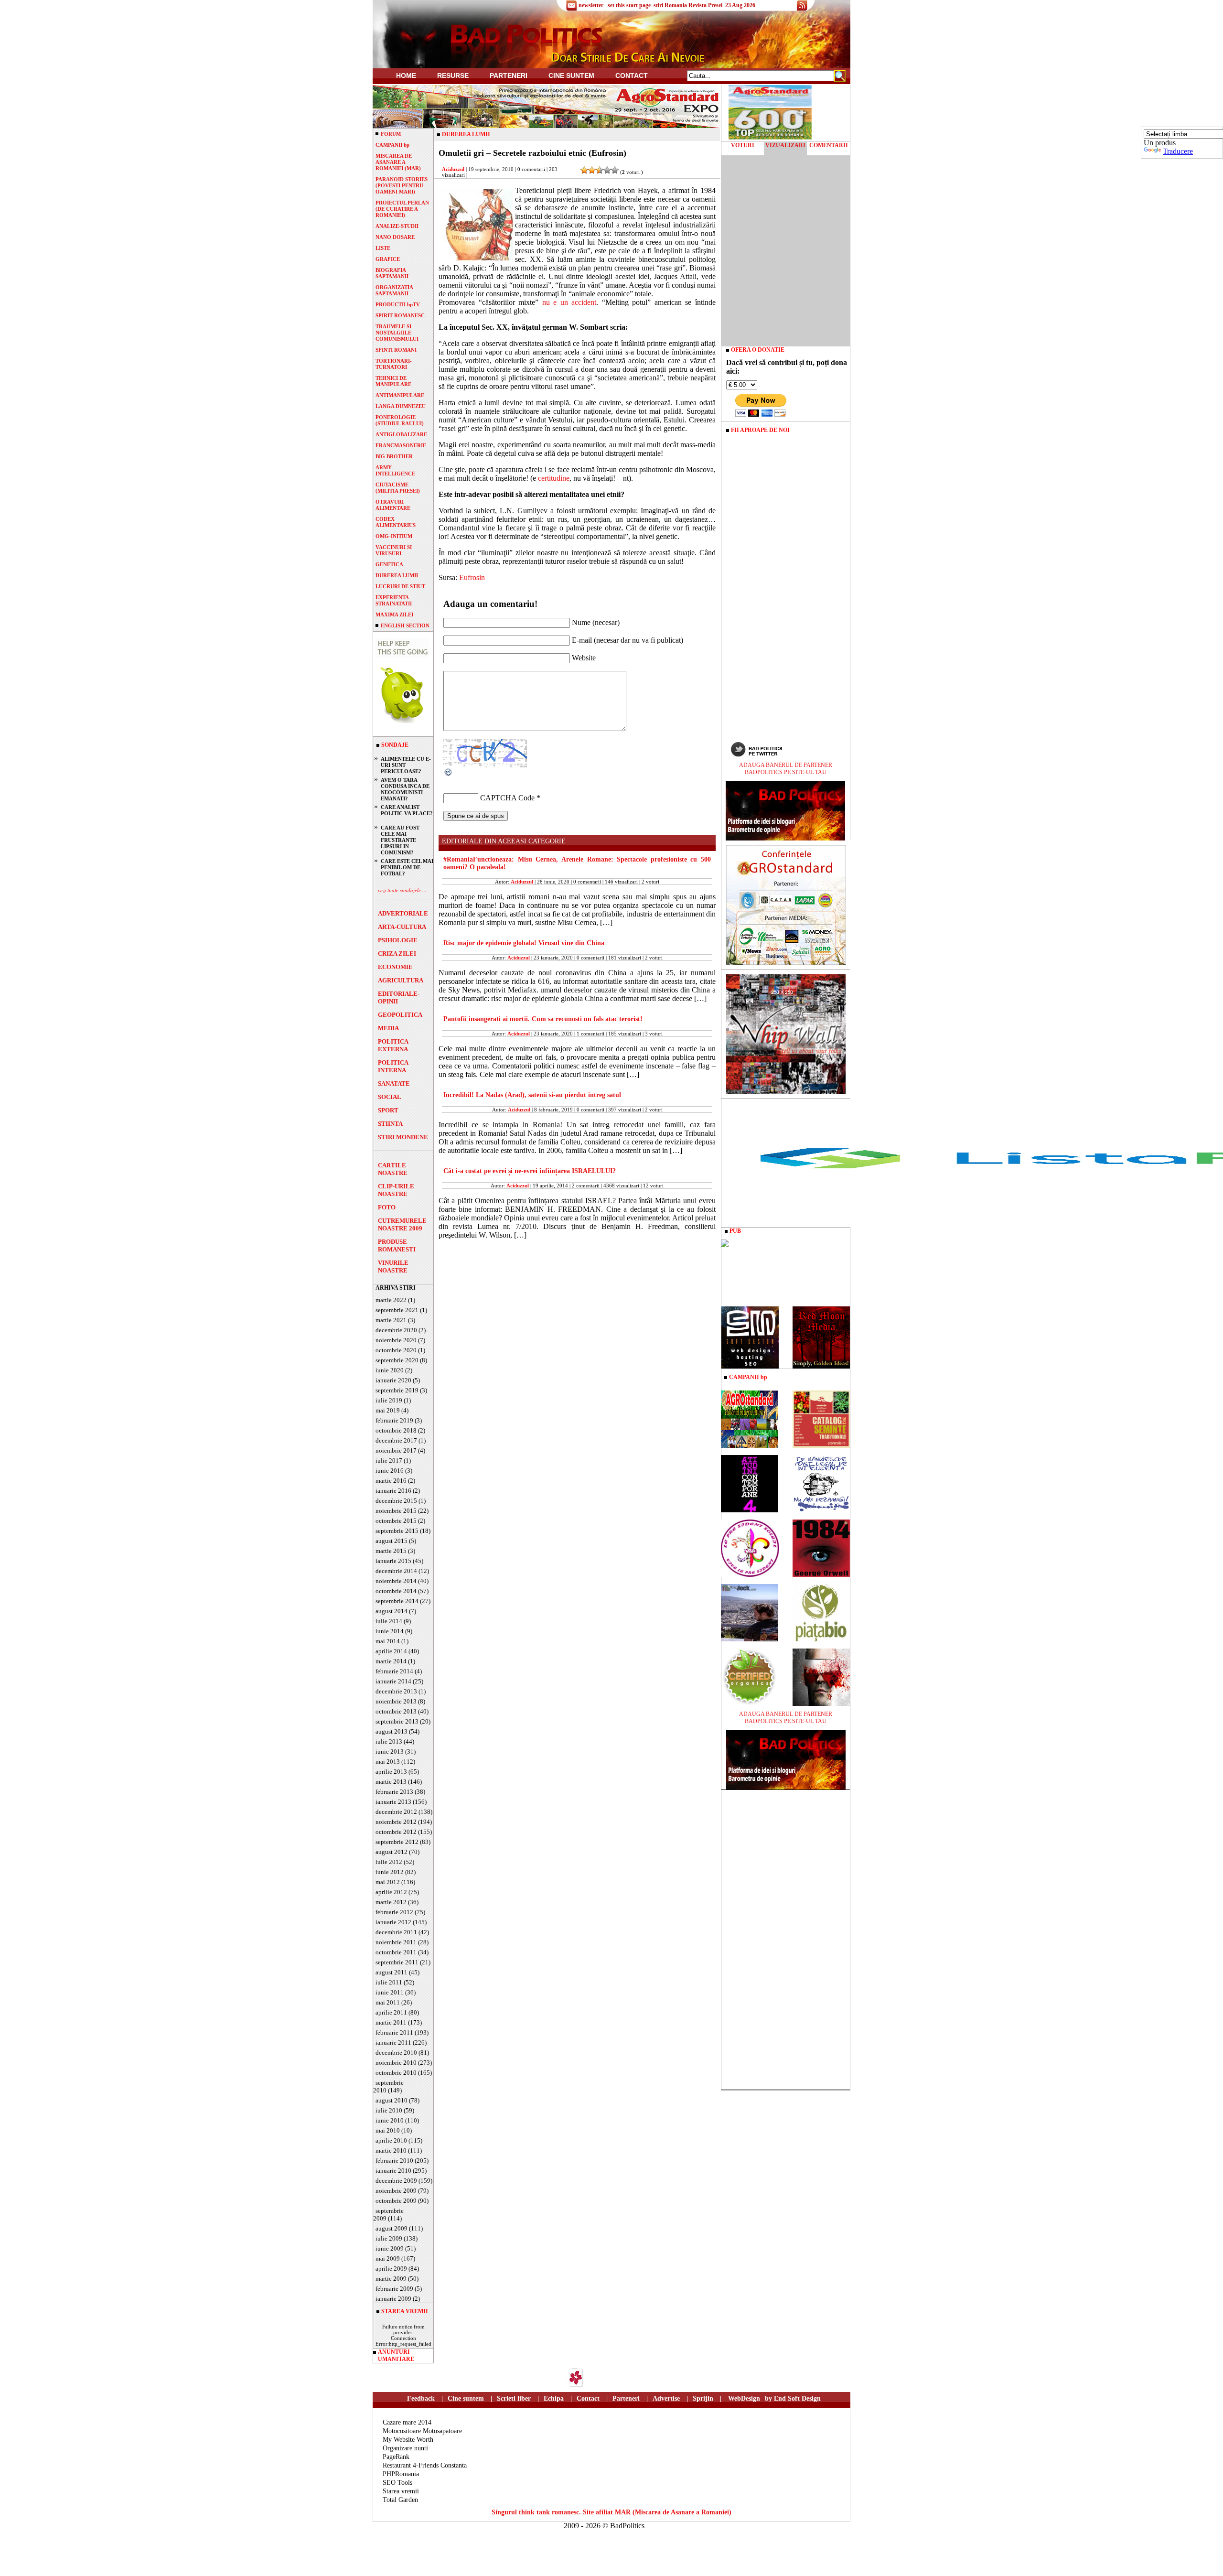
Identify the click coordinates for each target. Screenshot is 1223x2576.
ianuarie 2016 (393, 1491)
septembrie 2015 (397, 1531)
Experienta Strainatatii (394, 600)
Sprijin (703, 2398)
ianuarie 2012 (393, 1922)
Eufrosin (472, 577)
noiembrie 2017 (396, 1450)
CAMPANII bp (392, 145)
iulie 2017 (389, 1460)
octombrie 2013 (396, 1711)
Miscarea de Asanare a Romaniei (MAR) (398, 162)
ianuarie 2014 (393, 1681)
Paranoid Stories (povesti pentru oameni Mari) (402, 185)
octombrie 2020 (396, 1350)
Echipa (554, 2398)
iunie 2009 (390, 2248)
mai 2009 (388, 2258)
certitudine (554, 478)
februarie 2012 (394, 1912)
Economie (395, 967)
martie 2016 (391, 1481)
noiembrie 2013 (396, 1701)
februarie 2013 (394, 1792)
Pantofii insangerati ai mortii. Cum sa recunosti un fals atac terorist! (543, 1019)
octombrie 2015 (396, 1521)
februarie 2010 (394, 2161)
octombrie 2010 (396, 2073)
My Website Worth (408, 2440)
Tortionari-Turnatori (394, 364)
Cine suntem (571, 75)
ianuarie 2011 (393, 2042)
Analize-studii (397, 226)
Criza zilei (397, 954)
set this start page (629, 5)
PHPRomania (401, 2474)
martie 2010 (391, 2150)
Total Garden (400, 2500)
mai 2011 (388, 2002)
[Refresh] (449, 774)
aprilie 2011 (391, 2012)
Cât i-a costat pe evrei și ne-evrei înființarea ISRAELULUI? (530, 1171)
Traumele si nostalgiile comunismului (397, 333)
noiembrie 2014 (396, 1581)
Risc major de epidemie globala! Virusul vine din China (524, 943)
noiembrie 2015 (396, 1511)
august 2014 (392, 1611)
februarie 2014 (394, 1671)
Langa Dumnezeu (401, 406)
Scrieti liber (514, 2398)
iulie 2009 (389, 2238)
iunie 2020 (390, 1370)
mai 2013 (388, 1762)
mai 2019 (388, 1410)
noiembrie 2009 (396, 2191)
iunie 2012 (390, 1872)
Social (390, 1097)
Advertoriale (403, 913)
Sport (388, 1110)
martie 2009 (391, 2279)
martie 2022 (391, 1300)
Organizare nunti (405, 2448)
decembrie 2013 (396, 1691)
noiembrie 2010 (396, 2063)
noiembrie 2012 (396, 1822)
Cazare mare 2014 (407, 2422)
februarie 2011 (394, 2032)
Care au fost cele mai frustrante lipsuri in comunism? (400, 840)
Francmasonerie (401, 445)
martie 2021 (391, 1320)
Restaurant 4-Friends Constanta (425, 2465)
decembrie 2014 (396, 1571)
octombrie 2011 (396, 1952)
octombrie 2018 (396, 1430)
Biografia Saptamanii (392, 273)
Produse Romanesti (397, 1245)
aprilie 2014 (391, 1651)
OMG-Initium (394, 536)
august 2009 (392, 2228)
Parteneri (626, 2398)
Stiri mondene (403, 1137)
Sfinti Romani (396, 350)
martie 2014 (391, 1661)
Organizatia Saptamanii (394, 290)
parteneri (509, 75)
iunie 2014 (390, 1631)
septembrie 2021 (397, 1310)
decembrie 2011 (396, 1932)
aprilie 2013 (391, 1772)
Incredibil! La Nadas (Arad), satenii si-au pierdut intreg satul (532, 1095)
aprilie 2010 (391, 2140)
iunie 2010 (390, 2120)
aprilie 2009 (391, 2269)
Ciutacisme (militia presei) (398, 488)
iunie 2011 (390, 1992)
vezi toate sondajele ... (402, 890)
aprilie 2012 (391, 1892)
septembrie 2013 (397, 1721)
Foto (387, 1207)
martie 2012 (391, 1902)
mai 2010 (388, 2130)
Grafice (388, 259)
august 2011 (392, 1972)
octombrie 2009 (396, 2201)
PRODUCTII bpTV (398, 304)
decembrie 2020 (396, 1330)
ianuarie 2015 (393, 1561)
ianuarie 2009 (393, 2299)
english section (405, 625)
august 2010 (392, 2100)
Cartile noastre (393, 1169)
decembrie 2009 (396, 2181)
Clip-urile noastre (396, 1190)
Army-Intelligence (395, 470)
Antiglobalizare (401, 434)
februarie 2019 (394, 1420)
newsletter (591, 5)
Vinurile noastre (393, 1266)
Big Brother (394, 456)
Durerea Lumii (397, 575)
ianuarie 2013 (393, 1802)
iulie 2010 (389, 2110)
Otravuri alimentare (393, 505)
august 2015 (392, 1541)
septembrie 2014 (397, 1601)
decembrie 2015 (396, 1501)
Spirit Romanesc (400, 315)
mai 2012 (388, 1882)
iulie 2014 (389, 1621)
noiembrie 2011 (396, 1942)
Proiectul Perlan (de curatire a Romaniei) (402, 209)
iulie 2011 (389, 1982)
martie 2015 (391, 1551)
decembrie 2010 (396, 2053)
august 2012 (392, 1852)
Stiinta (390, 1124)
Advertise (666, 2398)
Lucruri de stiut (400, 586)
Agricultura (401, 980)
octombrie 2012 (396, 1832)
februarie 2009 (394, 2289)
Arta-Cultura (402, 927)
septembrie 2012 (397, 1842)
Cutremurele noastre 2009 (402, 1224)
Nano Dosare (395, 237)
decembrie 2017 (396, 1440)
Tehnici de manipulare (393, 381)
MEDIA (388, 1028)
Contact (632, 75)
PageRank (396, 2457)
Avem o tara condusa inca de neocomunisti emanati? (405, 789)
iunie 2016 (390, 1471)
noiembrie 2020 (396, 1340)
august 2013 (392, 1731)
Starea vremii (401, 2491)
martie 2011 (391, 2022)
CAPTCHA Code (507, 798)
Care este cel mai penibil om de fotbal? (407, 867)
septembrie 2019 (397, 1390)
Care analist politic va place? (407, 810)
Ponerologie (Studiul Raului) (400, 420)
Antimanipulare (400, 395)
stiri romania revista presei (688, 5)
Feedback (421, 2398)
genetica (389, 564)
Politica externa (393, 1045)
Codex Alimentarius (396, 522)
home (406, 75)
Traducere (1178, 151)
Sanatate (394, 1083)
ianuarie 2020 (393, 1380)
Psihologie (398, 940)
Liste (383, 248)
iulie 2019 (389, 1400)
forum (391, 134)
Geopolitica (400, 1015)
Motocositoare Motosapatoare (422, 2431)
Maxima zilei (394, 614)
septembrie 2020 (397, 1360)
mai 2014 (388, 1641)
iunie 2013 (390, 1751)
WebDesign (744, 2398)
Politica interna (393, 1066)
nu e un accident (569, 302)
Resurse (453, 75)
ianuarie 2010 (393, 2171)
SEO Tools (397, 2483)
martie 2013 (391, 1782)
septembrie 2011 (397, 1962)
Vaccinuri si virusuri (394, 550)
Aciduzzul (453, 169)
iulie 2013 (389, 1741)
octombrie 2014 (396, 1591)
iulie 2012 (389, 1862)
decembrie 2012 (396, 1812)
